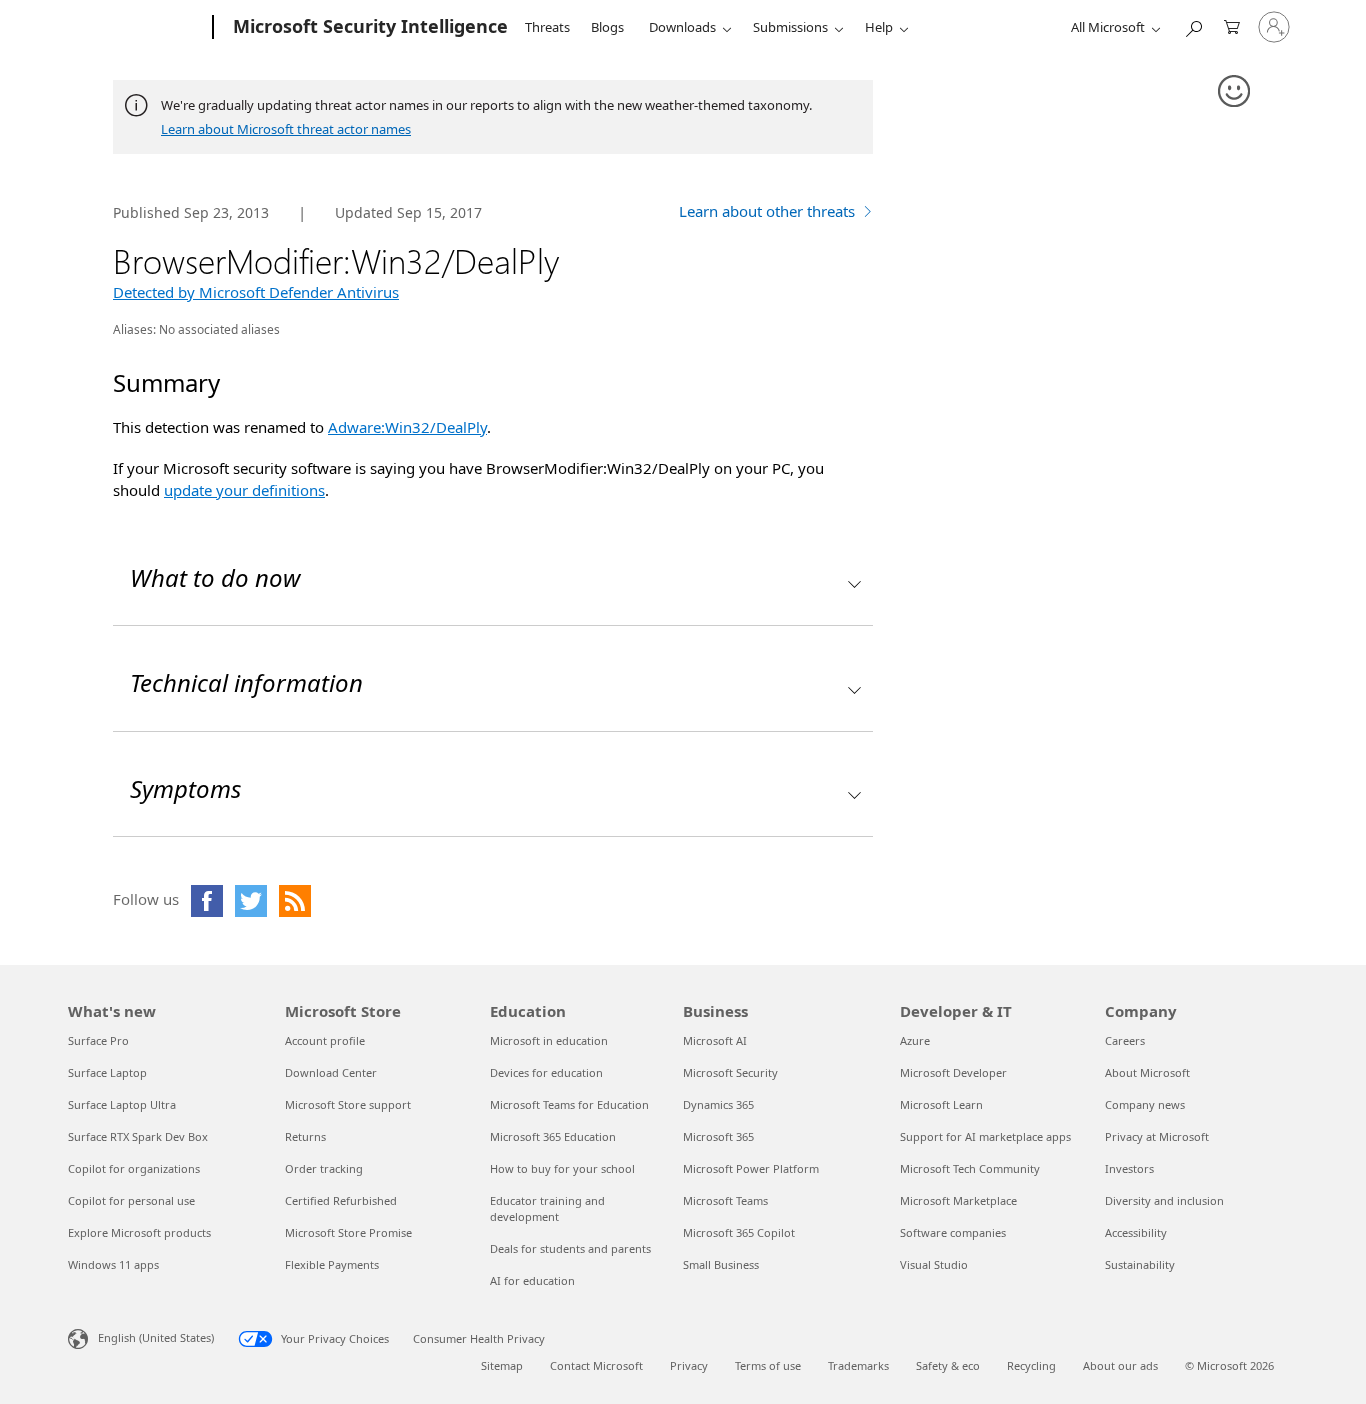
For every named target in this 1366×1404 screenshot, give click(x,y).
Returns (305, 1136)
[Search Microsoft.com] (1193, 25)
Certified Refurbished (341, 1200)
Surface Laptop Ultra (122, 1104)
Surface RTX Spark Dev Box (138, 1136)
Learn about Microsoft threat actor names (286, 129)
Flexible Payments (332, 1264)
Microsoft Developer (953, 1072)
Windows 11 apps (113, 1264)
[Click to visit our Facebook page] (207, 901)
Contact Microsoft (596, 1365)
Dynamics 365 (718, 1104)
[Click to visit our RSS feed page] (295, 901)
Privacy (689, 1365)
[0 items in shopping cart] (1232, 25)
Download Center (331, 1072)
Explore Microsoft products (139, 1232)
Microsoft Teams (725, 1200)
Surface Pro (98, 1040)
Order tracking (324, 1168)
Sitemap (502, 1365)
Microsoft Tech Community (970, 1168)
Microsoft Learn (941, 1104)
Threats (547, 27)
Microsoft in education (549, 1040)
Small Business (721, 1264)
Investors (1129, 1168)
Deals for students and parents (570, 1248)
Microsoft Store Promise (348, 1232)
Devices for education (546, 1072)
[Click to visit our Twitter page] (251, 901)
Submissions (790, 27)
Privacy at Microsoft (1157, 1136)
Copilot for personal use (131, 1200)
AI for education (532, 1280)
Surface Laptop (107, 1072)
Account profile (325, 1040)
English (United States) (156, 1337)
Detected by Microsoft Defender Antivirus (256, 292)
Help (879, 27)
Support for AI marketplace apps (985, 1136)
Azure (915, 1040)
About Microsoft (1147, 1072)
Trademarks (858, 1365)
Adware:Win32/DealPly (407, 427)
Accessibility (1136, 1232)
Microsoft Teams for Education (569, 1104)
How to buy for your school (562, 1168)
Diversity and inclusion (1164, 1200)
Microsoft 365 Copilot (739, 1232)
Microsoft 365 (718, 1136)
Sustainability (1140, 1264)
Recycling (1031, 1365)
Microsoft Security (730, 1072)
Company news (1145, 1104)
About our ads (1120, 1365)
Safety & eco (948, 1365)
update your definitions (244, 490)
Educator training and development (547, 1208)
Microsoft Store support (348, 1104)
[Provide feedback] (1235, 92)
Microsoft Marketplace (958, 1200)
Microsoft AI (715, 1040)
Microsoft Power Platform (751, 1168)
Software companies (953, 1232)
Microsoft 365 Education (553, 1136)
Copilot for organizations (134, 1168)
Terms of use (768, 1365)
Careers (1125, 1040)
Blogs (607, 27)
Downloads (682, 27)
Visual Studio (934, 1264)
